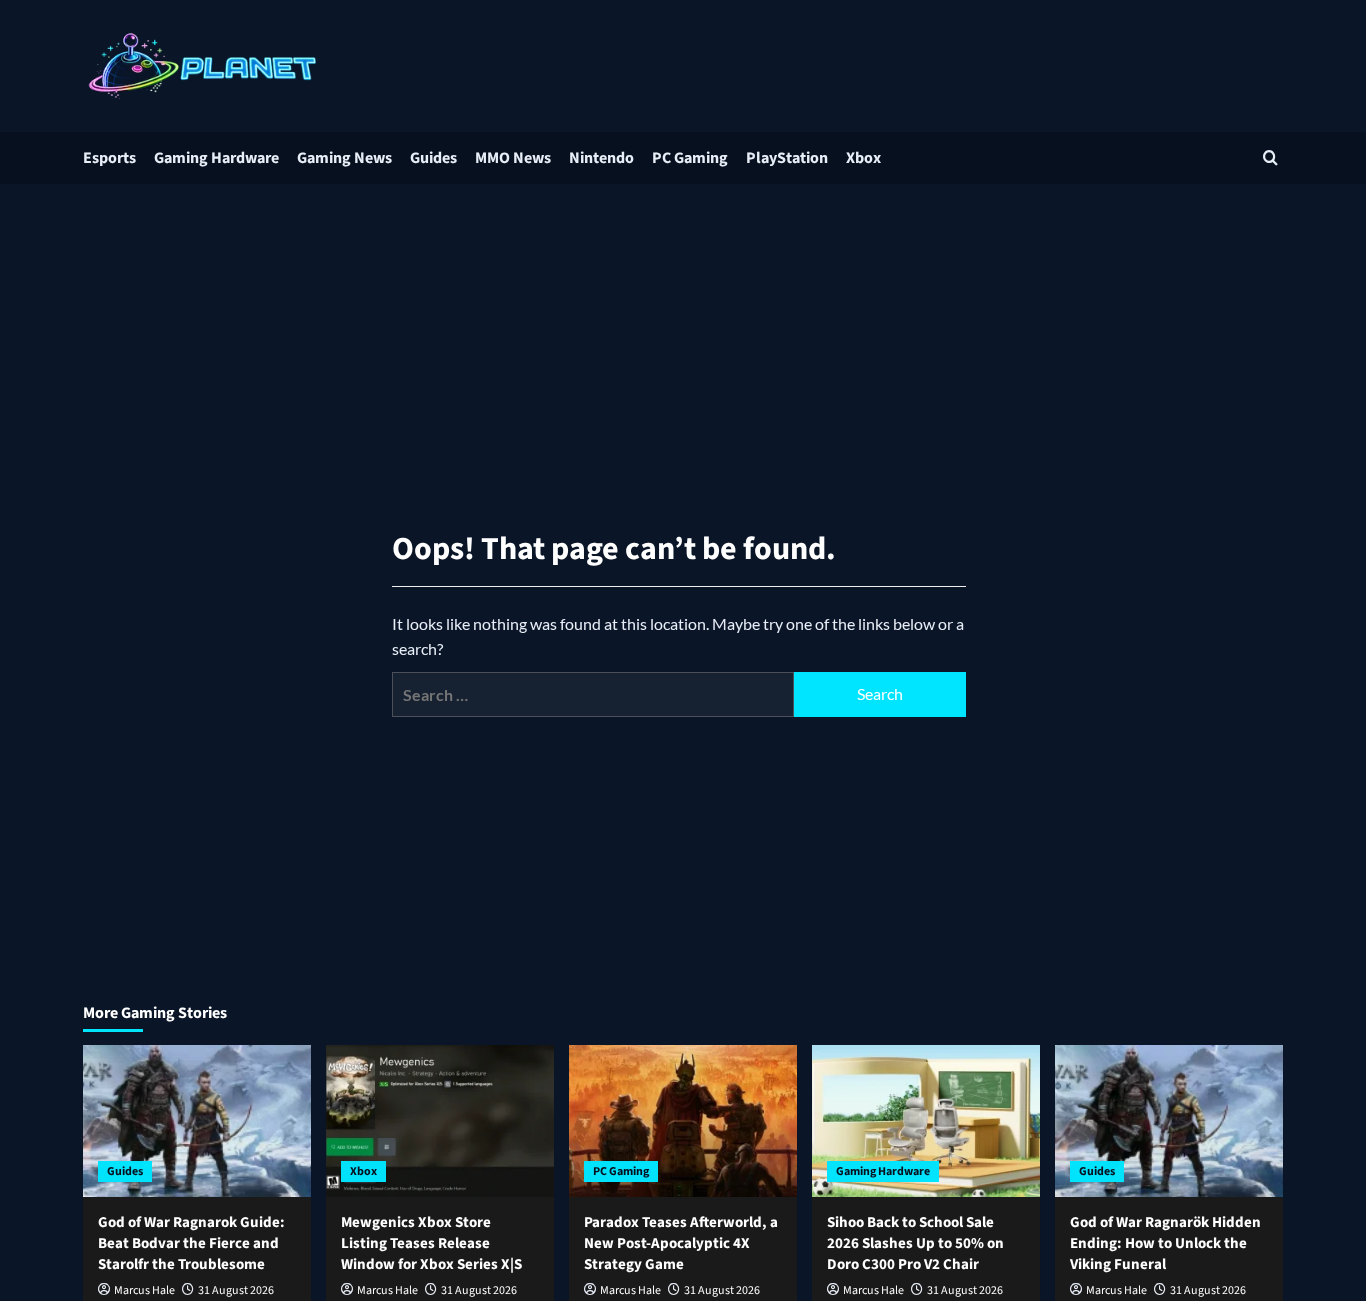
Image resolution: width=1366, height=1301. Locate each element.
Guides (433, 158)
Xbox (863, 158)
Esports (109, 158)
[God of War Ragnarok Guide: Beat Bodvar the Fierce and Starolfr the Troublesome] (197, 1121)
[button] (1270, 157)
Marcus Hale (144, 1290)
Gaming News (344, 158)
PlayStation (787, 158)
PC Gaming (690, 158)
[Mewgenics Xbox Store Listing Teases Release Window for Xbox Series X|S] (440, 1121)
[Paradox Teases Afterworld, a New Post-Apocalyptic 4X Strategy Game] (683, 1121)
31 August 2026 (236, 1290)
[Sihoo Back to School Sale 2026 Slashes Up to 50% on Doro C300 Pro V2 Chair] (926, 1121)
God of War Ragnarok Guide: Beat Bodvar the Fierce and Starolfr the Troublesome (191, 1243)
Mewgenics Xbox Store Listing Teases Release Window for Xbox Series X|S (431, 1243)
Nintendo (601, 158)
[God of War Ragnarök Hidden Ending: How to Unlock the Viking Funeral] (1169, 1121)
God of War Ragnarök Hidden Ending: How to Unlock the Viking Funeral (1165, 1243)
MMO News (513, 158)
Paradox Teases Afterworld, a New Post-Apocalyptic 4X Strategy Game (681, 1243)
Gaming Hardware (216, 158)
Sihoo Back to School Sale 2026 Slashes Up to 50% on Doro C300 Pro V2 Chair (915, 1243)
